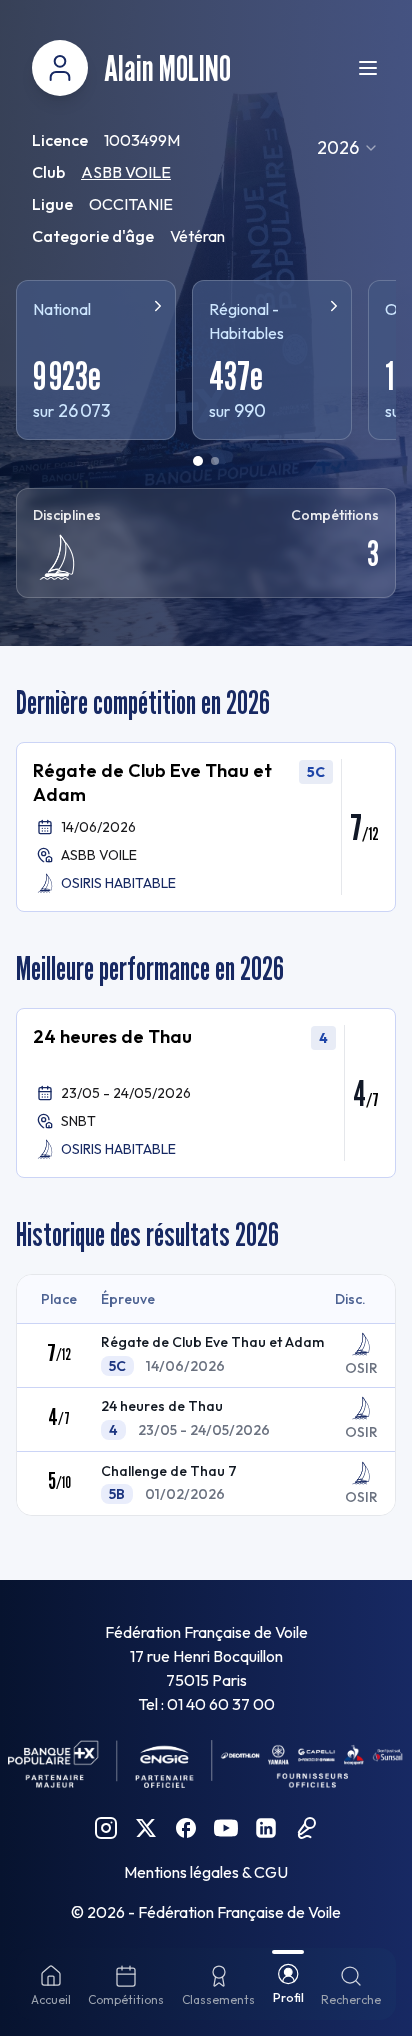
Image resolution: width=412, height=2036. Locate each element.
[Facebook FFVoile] (186, 1828)
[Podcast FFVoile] (306, 1828)
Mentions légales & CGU (206, 1872)
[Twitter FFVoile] (146, 1828)
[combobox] (348, 148)
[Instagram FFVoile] (106, 1828)
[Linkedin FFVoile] (266, 1828)
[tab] (198, 461)
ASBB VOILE (126, 172)
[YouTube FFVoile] (226, 1828)
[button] (206, 827)
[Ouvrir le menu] (368, 68)
